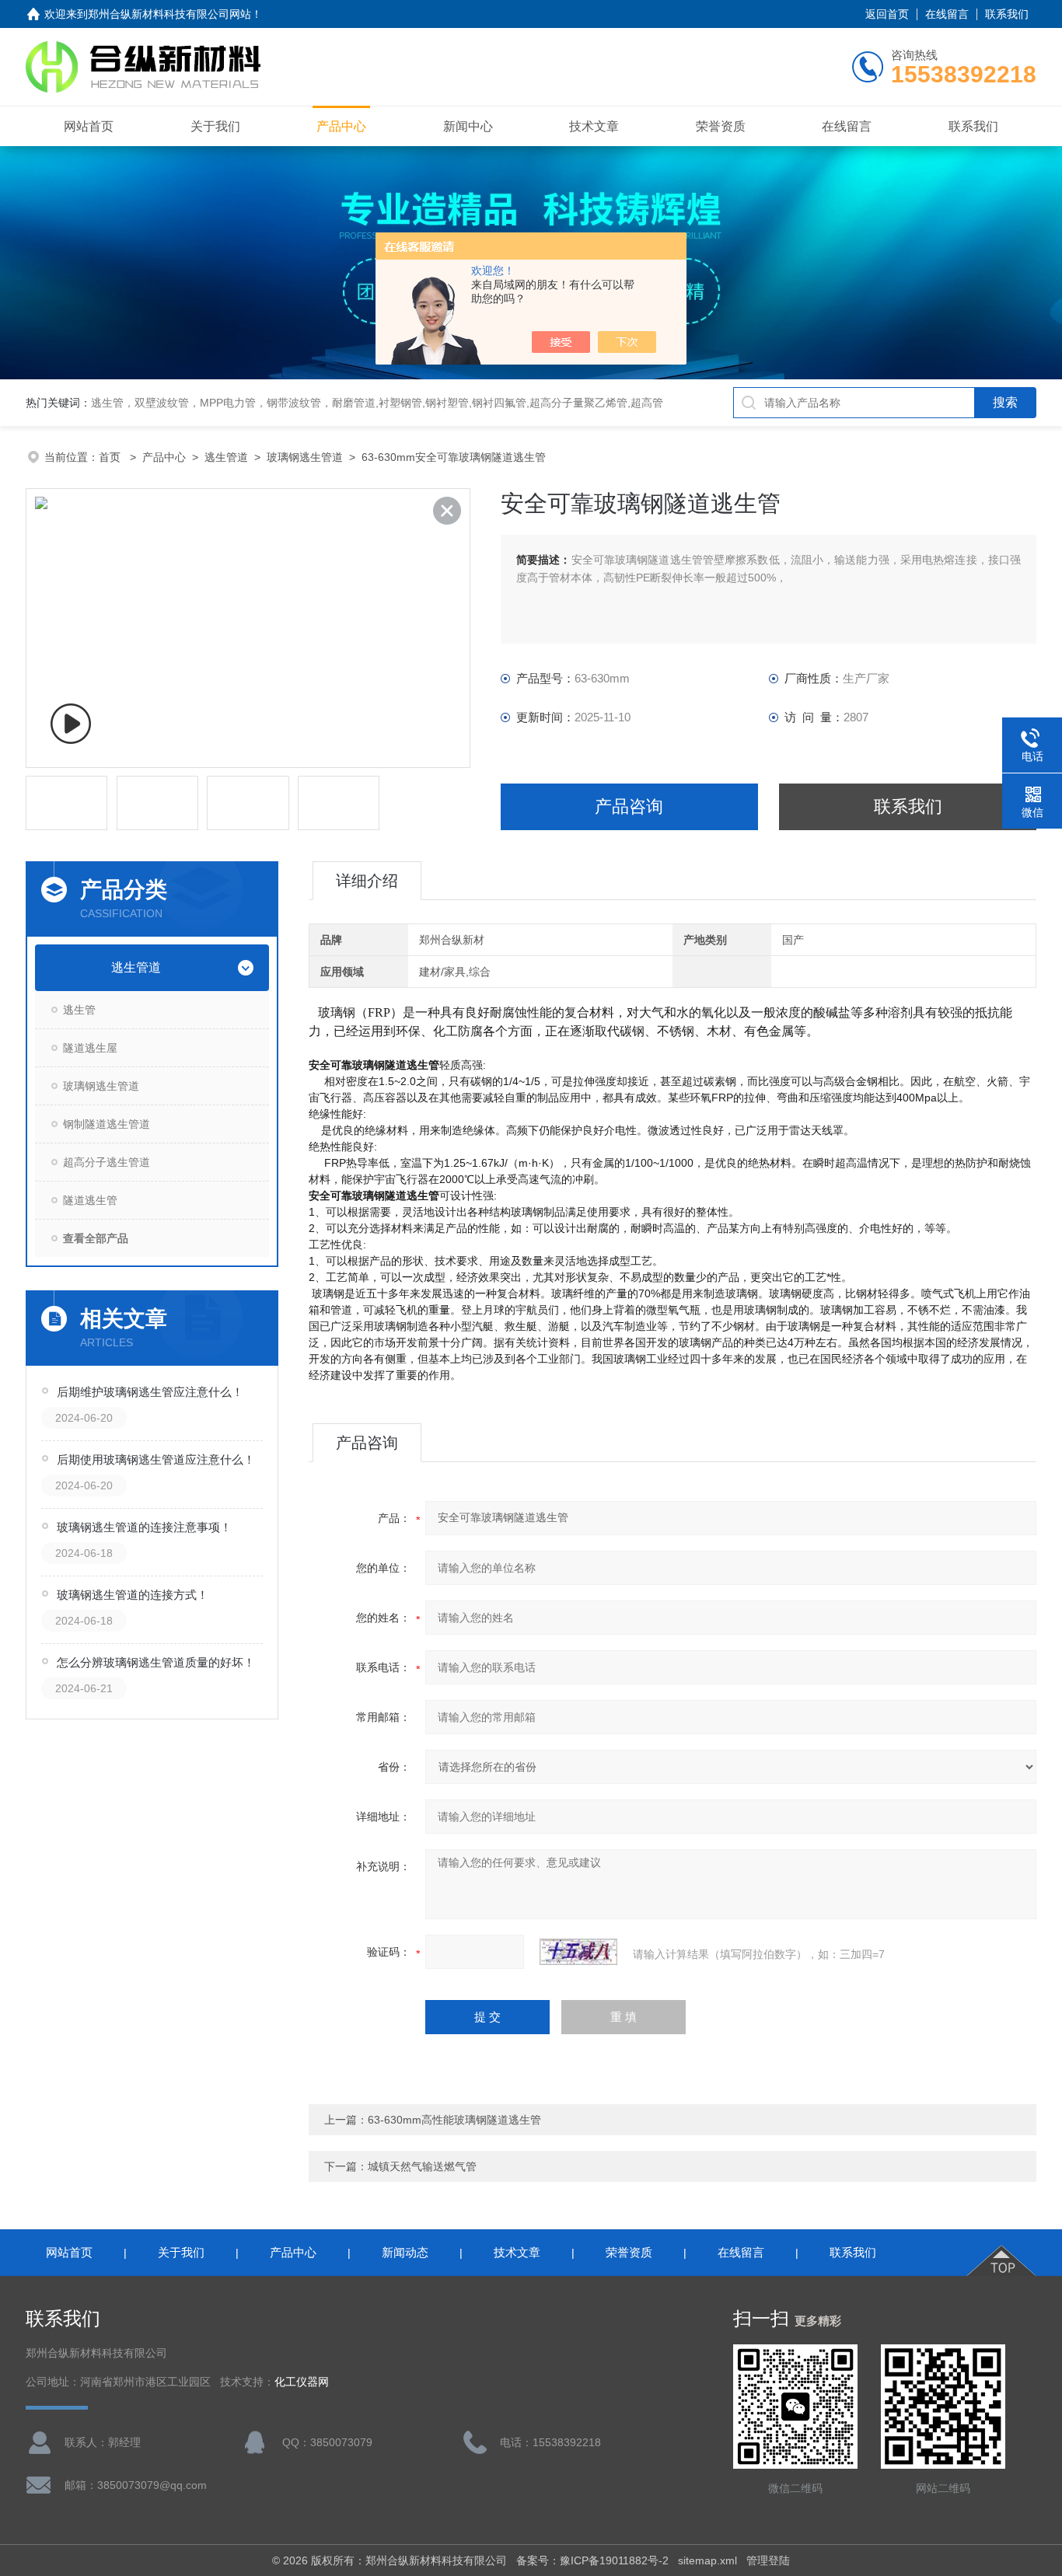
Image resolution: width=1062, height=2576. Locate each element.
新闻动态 (405, 2252)
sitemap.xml (707, 2560)
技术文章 (594, 126)
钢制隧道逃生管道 (107, 1124)
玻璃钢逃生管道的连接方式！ (133, 1595)
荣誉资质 (721, 126)
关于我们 (215, 126)
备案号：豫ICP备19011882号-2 (592, 2560)
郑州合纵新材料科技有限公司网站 (169, 14)
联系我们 (1007, 14)
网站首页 (89, 126)
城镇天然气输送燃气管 (422, 2166)
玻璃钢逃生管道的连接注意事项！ (144, 1527)
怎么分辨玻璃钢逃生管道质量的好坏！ (156, 1662)
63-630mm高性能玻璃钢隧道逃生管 (454, 2120)
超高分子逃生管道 (107, 1162)
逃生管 (79, 1010)
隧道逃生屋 (90, 1048)
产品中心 (341, 126)
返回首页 (887, 14)
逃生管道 (226, 457)
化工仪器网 (302, 2382)
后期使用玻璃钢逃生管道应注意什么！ (156, 1459)
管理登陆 (768, 2560)
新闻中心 (468, 126)
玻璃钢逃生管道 (305, 457)
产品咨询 (629, 806)
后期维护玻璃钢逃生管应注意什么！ (150, 1392)
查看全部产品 (96, 1238)
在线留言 (947, 14)
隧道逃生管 (90, 1200)
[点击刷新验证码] (578, 1952)
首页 (111, 457)
